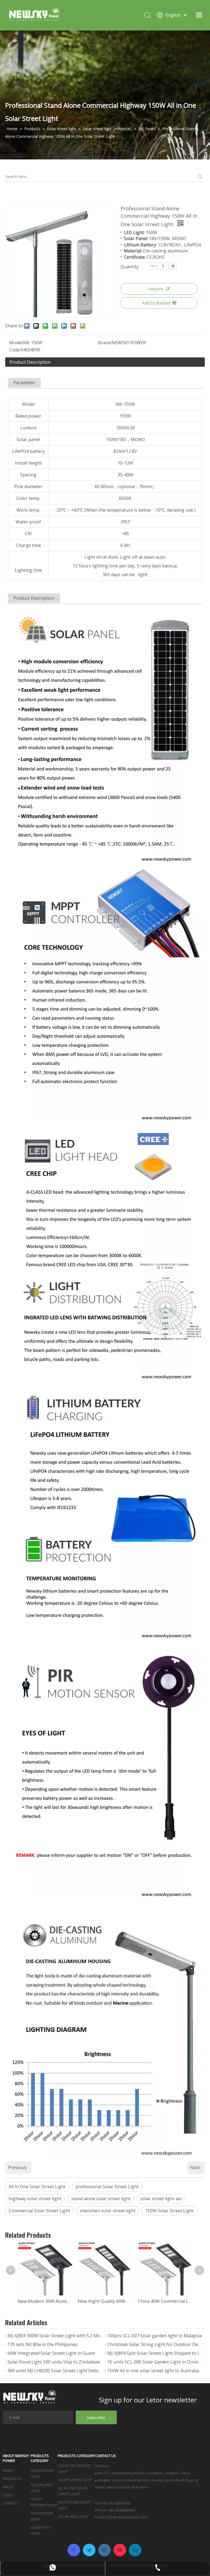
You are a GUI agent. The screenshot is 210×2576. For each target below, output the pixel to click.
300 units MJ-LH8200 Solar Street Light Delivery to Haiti (55, 2371)
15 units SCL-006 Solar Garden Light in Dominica (155, 2362)
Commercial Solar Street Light (39, 2211)
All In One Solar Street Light (37, 2187)
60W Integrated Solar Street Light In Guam (51, 2353)
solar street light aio (161, 2199)
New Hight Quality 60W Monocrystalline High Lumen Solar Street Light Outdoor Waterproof (105, 2301)
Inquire (156, 289)
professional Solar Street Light (107, 2187)
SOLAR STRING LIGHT (75, 2480)
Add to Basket (156, 303)
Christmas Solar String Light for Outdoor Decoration (155, 2344)
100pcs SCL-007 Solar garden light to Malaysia (154, 2336)
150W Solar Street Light (170, 2211)
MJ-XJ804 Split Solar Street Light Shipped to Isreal (155, 2353)
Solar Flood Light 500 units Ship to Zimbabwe (54, 2362)
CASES (8, 2495)
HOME (8, 2470)
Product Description (30, 362)
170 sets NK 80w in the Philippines (43, 2344)
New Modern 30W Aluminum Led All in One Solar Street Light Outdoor (45, 2301)
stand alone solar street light (101, 2199)
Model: (16, 343)
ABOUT (8, 2487)
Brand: (105, 343)
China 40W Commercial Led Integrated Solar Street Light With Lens (165, 2301)
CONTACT (11, 2503)
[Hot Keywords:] (200, 177)
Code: (15, 350)
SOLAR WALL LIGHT (73, 2516)
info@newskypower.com (127, 2517)
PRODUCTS (12, 2479)
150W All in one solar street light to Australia (153, 2371)
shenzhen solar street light (108, 2211)
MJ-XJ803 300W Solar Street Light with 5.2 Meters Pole (55, 2336)
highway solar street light (35, 2199)
